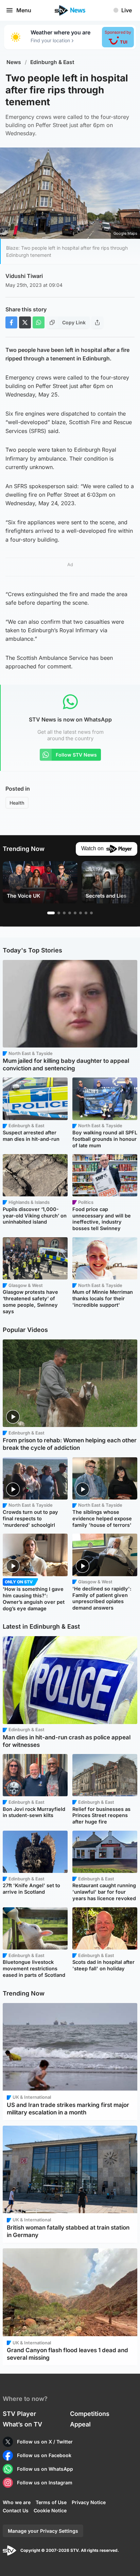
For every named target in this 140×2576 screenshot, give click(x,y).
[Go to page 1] (51, 913)
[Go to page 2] (59, 913)
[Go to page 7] (86, 913)
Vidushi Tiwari (24, 276)
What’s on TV (22, 2424)
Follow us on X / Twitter (45, 2442)
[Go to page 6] (81, 913)
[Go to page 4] (70, 913)
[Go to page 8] (91, 913)
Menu (24, 10)
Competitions (90, 2414)
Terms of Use (51, 2502)
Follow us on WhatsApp (45, 2469)
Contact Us (16, 2510)
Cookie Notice (50, 2510)
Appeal (80, 2424)
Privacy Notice (89, 2502)
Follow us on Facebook (44, 2455)
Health (17, 803)
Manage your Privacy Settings (43, 2531)
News (14, 62)
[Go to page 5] (75, 913)
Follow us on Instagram (45, 2482)
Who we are (17, 2502)
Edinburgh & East (52, 62)
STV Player (19, 2414)
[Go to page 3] (64, 913)
